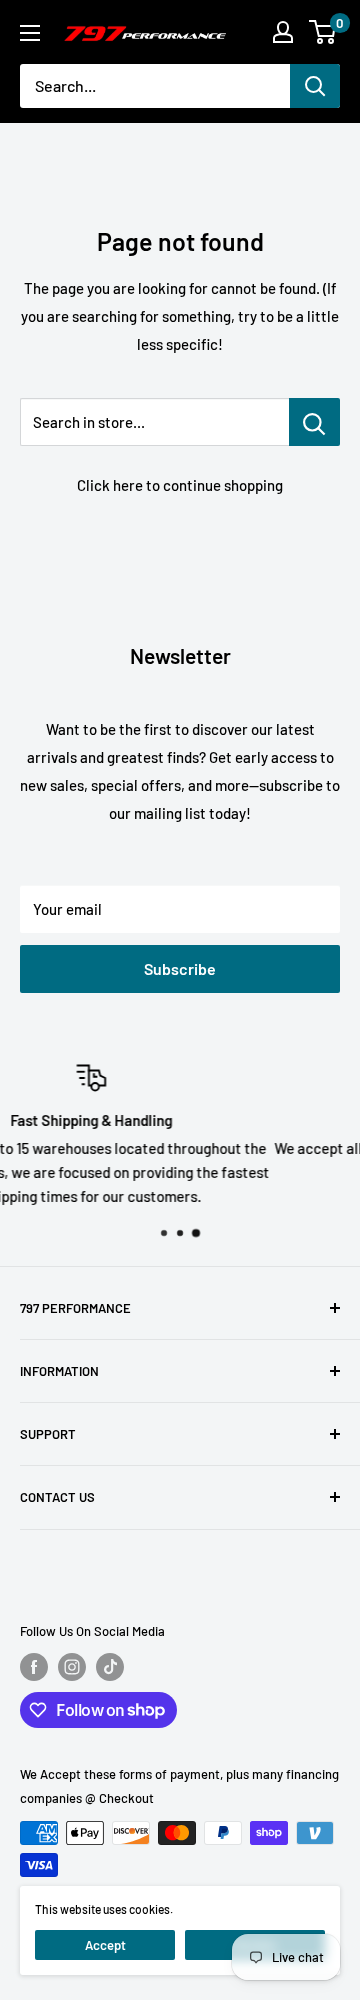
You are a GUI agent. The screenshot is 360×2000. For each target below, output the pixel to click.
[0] (323, 32)
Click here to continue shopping (180, 485)
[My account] (283, 32)
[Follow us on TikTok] (110, 1667)
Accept (105, 1945)
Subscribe (180, 968)
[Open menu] (30, 33)
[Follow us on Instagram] (72, 1667)
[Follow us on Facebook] (34, 1667)
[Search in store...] (314, 422)
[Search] (315, 86)
